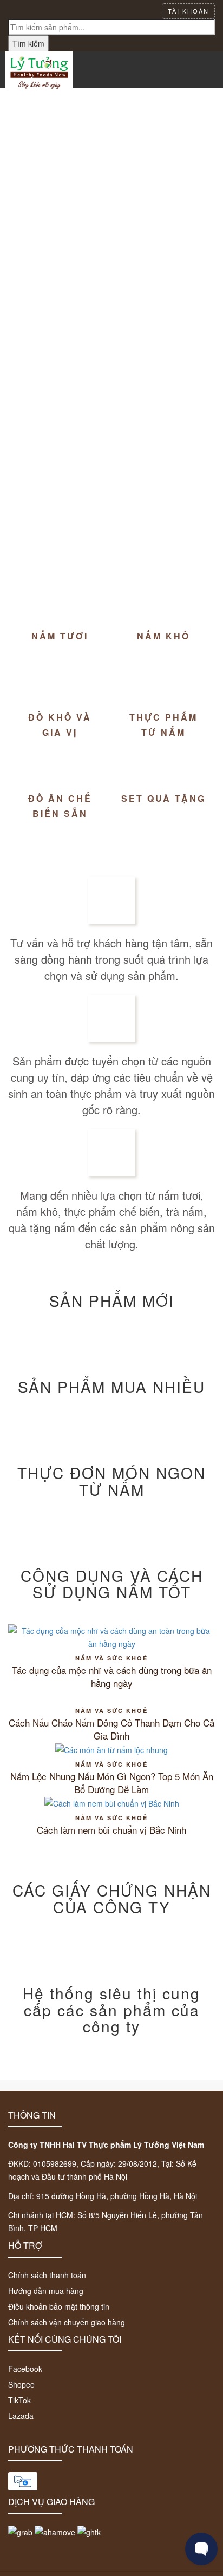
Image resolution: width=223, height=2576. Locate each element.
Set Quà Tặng (163, 798)
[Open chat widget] (201, 2549)
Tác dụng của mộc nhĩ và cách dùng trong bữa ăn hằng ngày (112, 1677)
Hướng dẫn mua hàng (46, 2291)
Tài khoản (188, 11)
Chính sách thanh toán (47, 2275)
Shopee (21, 2384)
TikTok (19, 2400)
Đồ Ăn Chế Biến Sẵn (60, 806)
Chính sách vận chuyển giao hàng (67, 2322)
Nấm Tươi (60, 636)
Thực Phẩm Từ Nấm (163, 724)
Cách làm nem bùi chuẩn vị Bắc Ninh (111, 1830)
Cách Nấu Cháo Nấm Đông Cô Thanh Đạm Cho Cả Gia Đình (111, 1729)
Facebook (25, 2369)
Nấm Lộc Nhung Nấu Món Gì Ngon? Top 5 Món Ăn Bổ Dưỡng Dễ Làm (112, 1783)
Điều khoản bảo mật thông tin (59, 2306)
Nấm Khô (163, 636)
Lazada (21, 2416)
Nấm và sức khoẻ (111, 1658)
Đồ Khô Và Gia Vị (60, 724)
